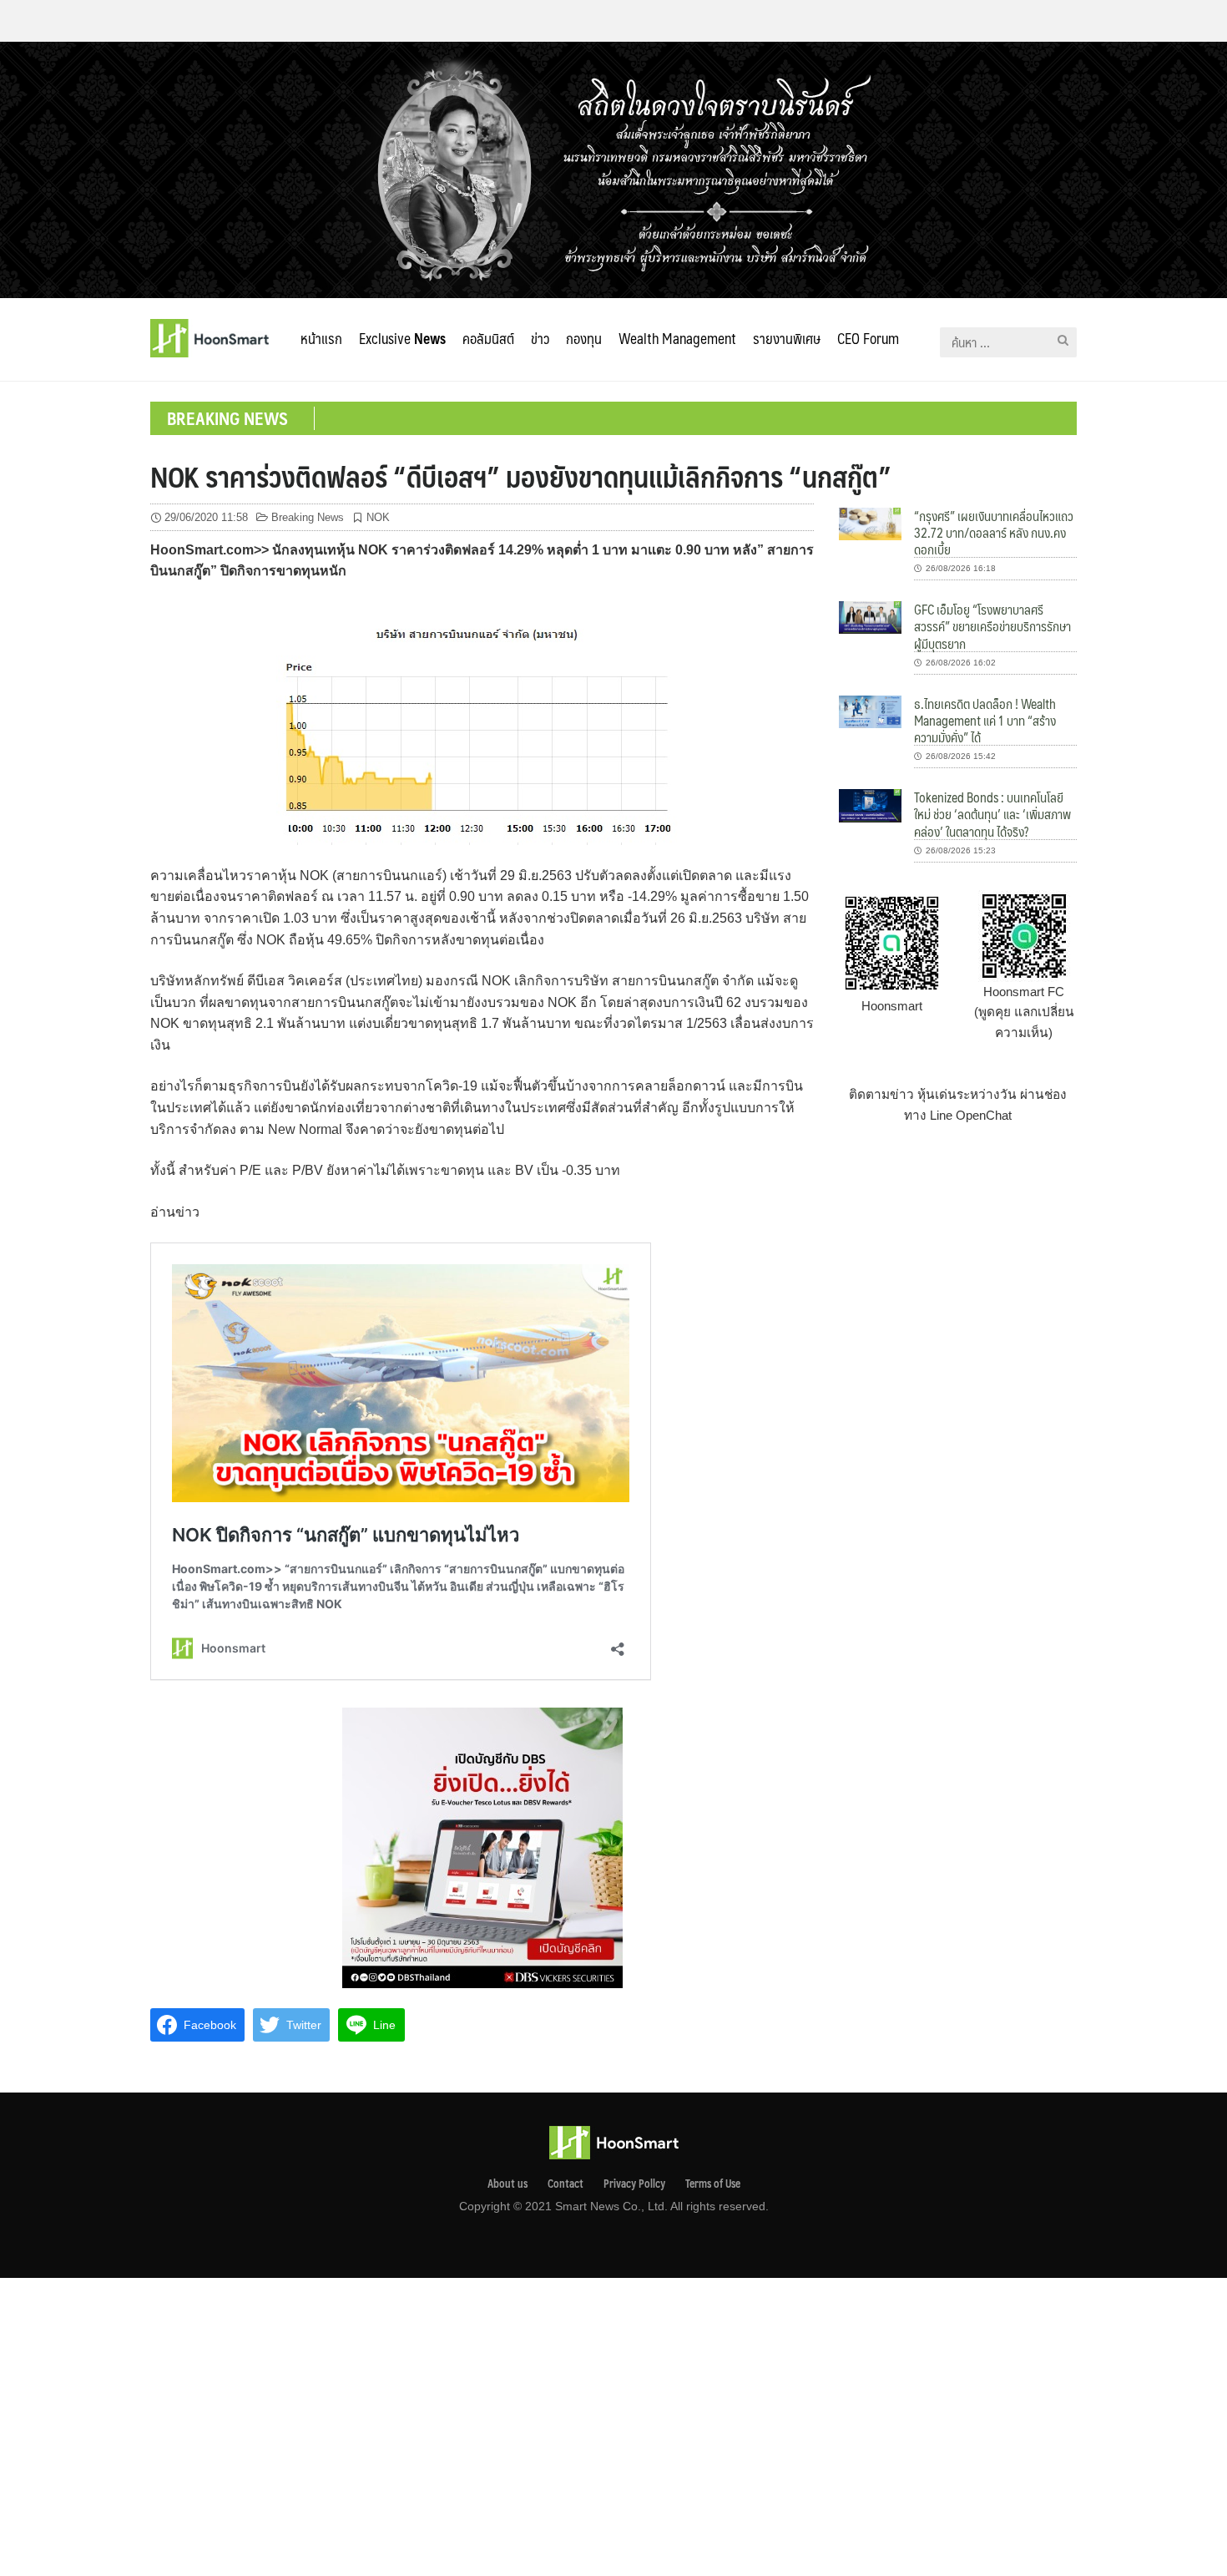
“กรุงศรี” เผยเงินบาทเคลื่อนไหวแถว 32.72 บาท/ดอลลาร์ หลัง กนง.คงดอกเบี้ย (994, 533)
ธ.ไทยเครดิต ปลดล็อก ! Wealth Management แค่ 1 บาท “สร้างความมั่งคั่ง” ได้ (985, 721)
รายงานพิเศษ (787, 338)
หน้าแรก (321, 338)
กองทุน (584, 338)
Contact (566, 2184)
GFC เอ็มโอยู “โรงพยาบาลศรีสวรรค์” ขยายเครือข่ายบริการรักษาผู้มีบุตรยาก (992, 626)
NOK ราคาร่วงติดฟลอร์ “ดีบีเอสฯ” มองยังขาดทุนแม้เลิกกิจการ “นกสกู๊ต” (521, 476)
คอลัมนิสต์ (488, 338)
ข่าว (540, 338)
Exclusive (402, 338)
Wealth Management (677, 338)
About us (507, 2184)
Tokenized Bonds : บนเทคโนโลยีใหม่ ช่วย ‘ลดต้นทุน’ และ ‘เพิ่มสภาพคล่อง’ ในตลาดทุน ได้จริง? (992, 814)
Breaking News (308, 517)
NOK (378, 517)
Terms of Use (713, 2184)
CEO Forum (868, 338)
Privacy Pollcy (634, 2184)
